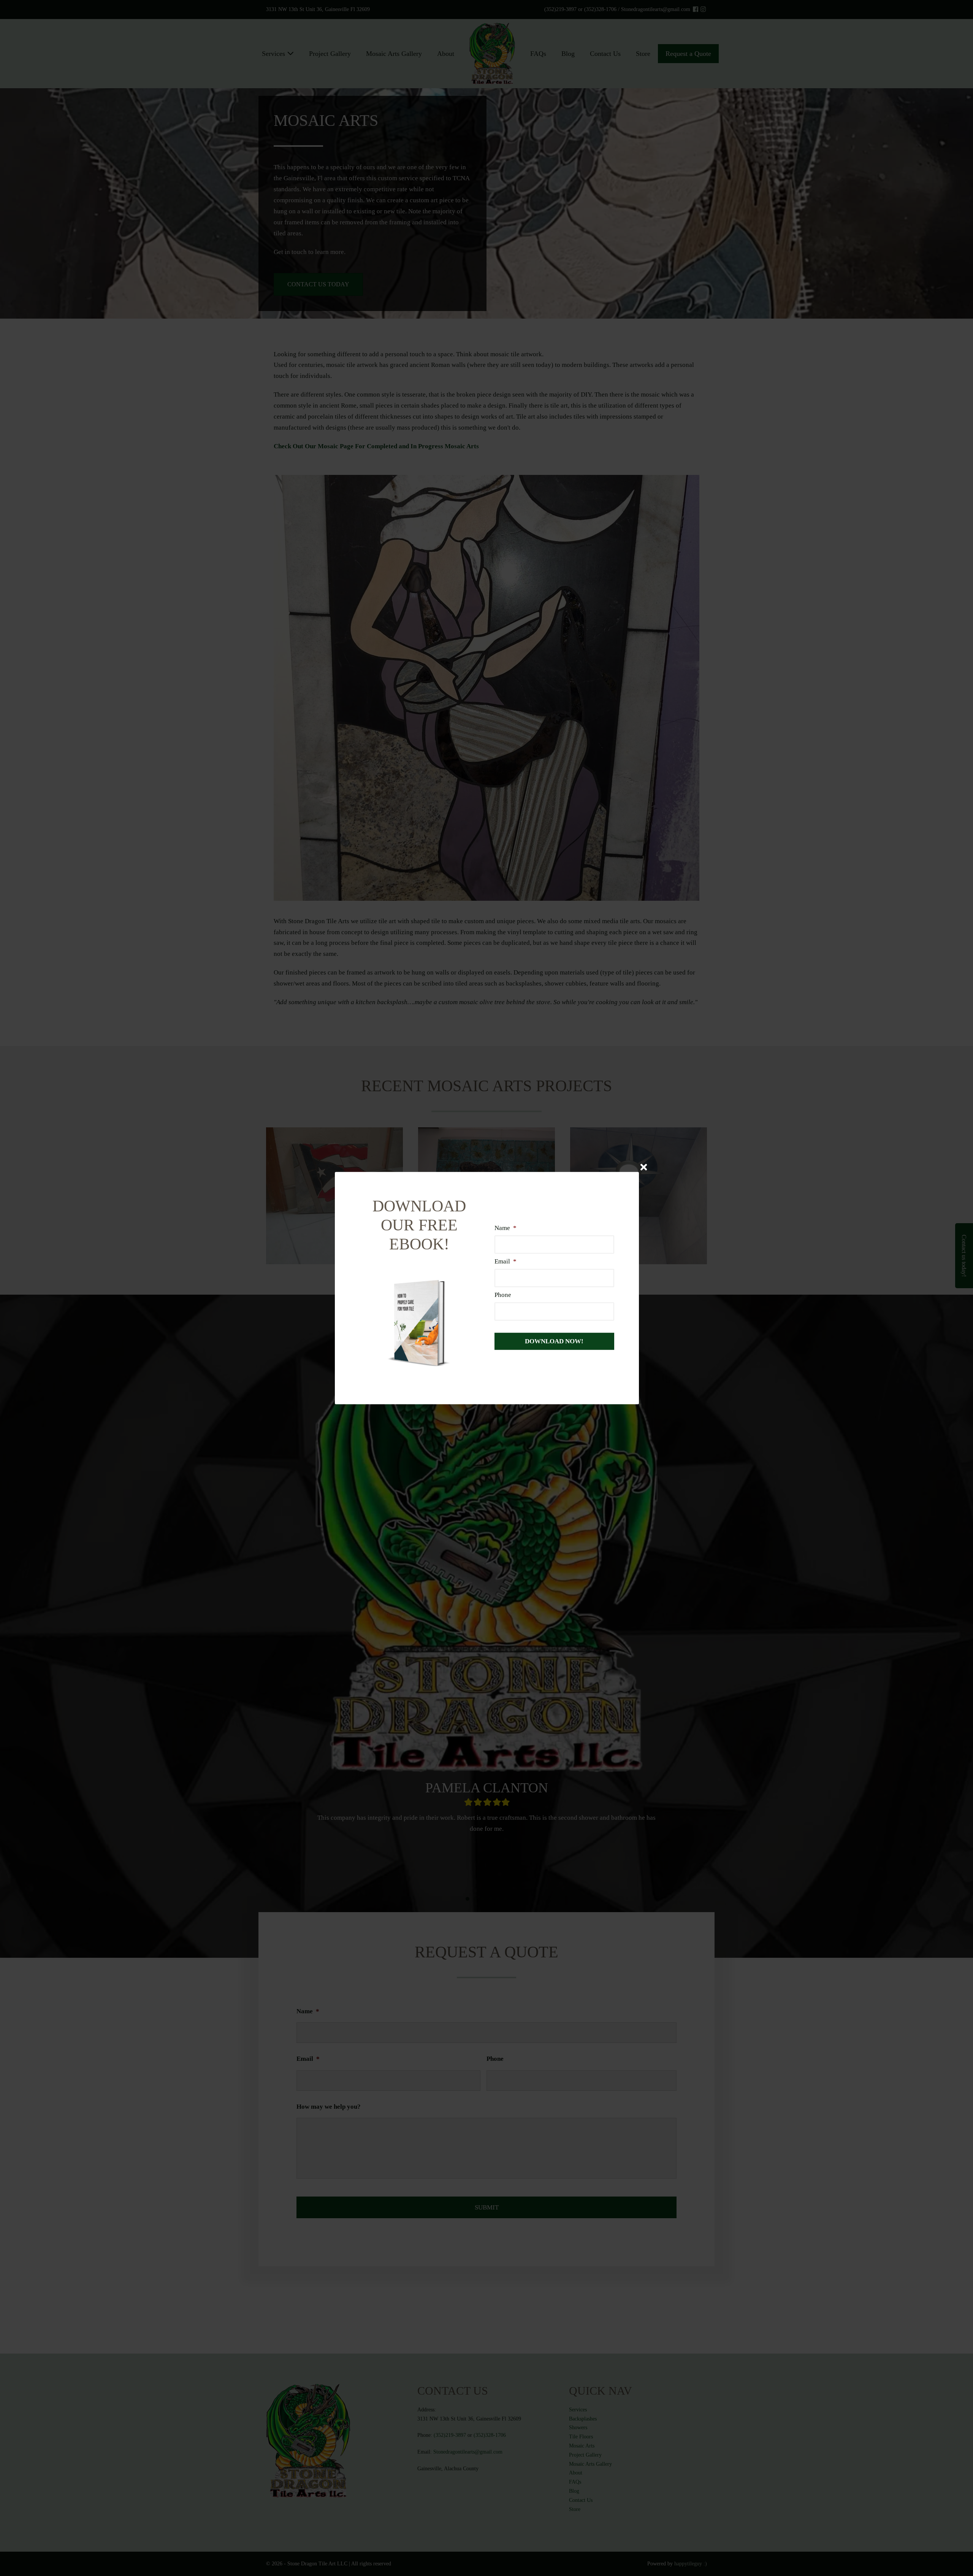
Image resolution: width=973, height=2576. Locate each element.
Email (506, 1261)
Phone (503, 1295)
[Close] (644, 1167)
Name (506, 1228)
